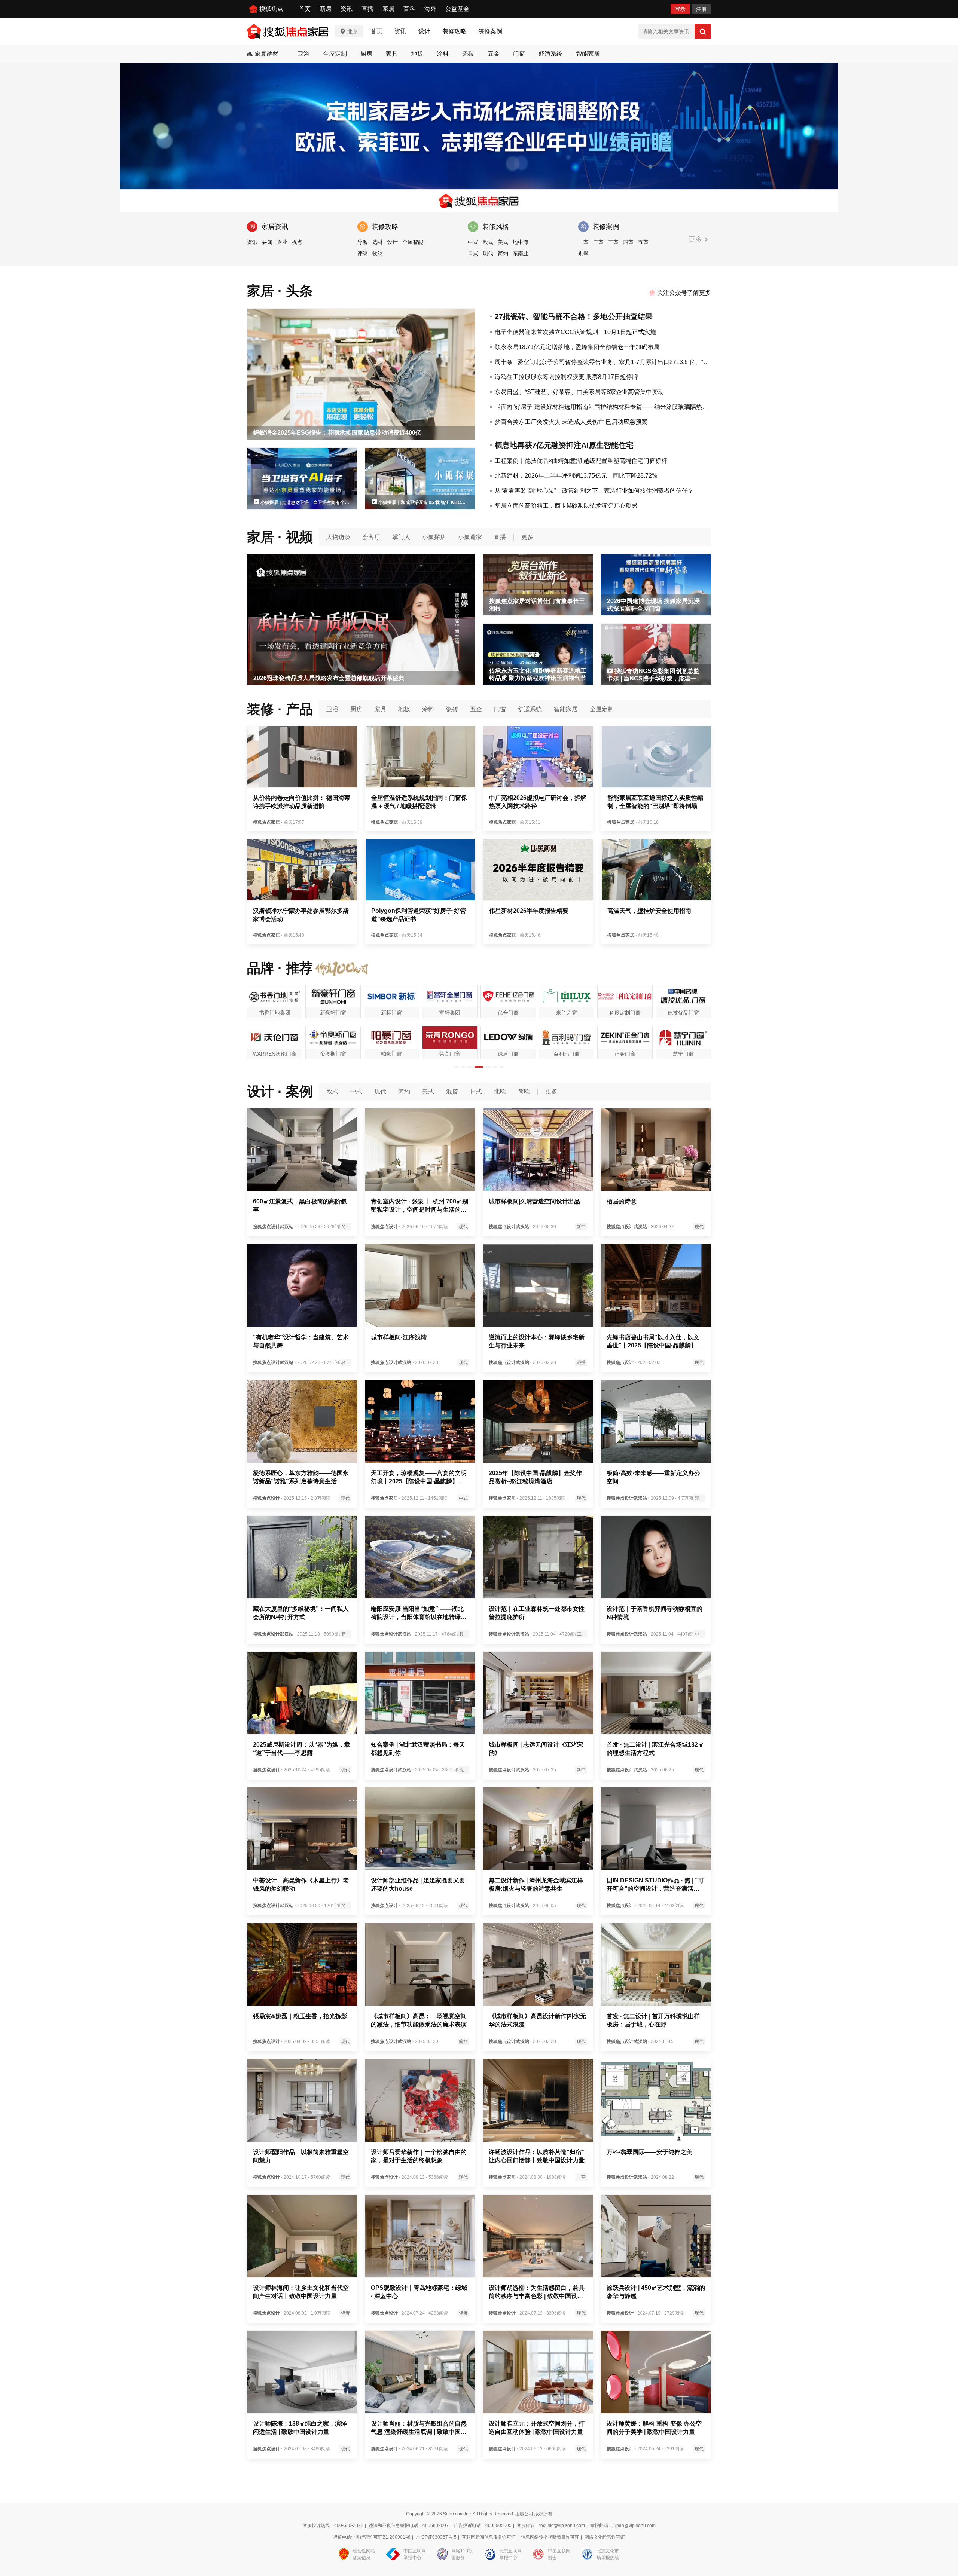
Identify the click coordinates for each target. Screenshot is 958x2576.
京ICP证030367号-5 (436, 2537)
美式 (503, 242)
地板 (417, 54)
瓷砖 (468, 54)
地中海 (521, 242)
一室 (583, 242)
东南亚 (521, 253)
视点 (297, 242)
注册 (701, 9)
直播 (367, 9)
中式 (473, 242)
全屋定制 (335, 54)
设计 (424, 31)
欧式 (488, 242)
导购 (363, 242)
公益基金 (457, 9)
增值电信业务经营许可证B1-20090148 (372, 2537)
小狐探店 (434, 537)
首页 (305, 9)
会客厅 (371, 537)
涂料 (443, 54)
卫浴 (303, 54)
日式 (473, 253)
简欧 (524, 1091)
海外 (430, 9)
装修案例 (490, 31)
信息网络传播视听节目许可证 (550, 2537)
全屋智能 (413, 242)
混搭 (452, 1091)
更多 (696, 239)
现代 (488, 253)
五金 (494, 54)
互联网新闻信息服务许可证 (489, 2537)
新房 (326, 9)
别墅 (583, 253)
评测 (363, 253)
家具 (392, 54)
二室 (598, 242)
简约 (503, 253)
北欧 (500, 1091)
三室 (613, 242)
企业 (282, 242)
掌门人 (401, 537)
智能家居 (588, 54)
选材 (378, 242)
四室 (628, 242)
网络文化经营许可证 (605, 2537)
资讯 (347, 9)
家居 (388, 9)
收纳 (378, 253)
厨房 (366, 54)
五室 (643, 242)
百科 (409, 9)
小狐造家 (470, 537)
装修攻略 (454, 31)
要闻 (267, 242)
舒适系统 (550, 54)
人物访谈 (338, 537)
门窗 (519, 54)
